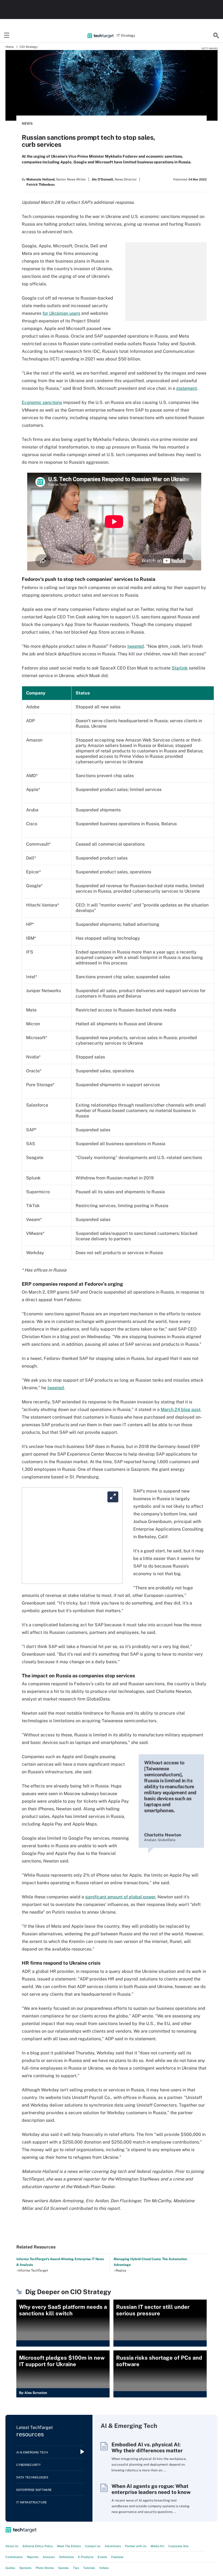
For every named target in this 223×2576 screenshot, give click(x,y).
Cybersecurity (29, 2465)
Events (102, 2557)
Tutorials (89, 2568)
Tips (76, 2568)
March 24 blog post (181, 1410)
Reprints (33, 2557)
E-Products (86, 2557)
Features (117, 2557)
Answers (49, 2557)
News (27, 124)
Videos (104, 2568)
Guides (10, 2568)
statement (187, 388)
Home (10, 47)
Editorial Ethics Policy (38, 2546)
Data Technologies (32, 2477)
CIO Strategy (29, 47)
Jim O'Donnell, (103, 179)
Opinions (25, 2568)
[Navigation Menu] (7, 36)
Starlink (180, 668)
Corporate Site (178, 2546)
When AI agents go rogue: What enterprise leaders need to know (151, 2489)
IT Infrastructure (32, 2502)
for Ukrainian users (61, 313)
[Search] (216, 36)
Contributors (14, 2557)
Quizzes (64, 2568)
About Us (12, 2546)
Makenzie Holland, (41, 179)
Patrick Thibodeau (41, 185)
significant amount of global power (120, 1897)
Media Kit (157, 2546)
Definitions (66, 2557)
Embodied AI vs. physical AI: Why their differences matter (147, 2447)
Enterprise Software (34, 2490)
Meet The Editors (69, 2546)
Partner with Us (136, 2546)
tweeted (136, 646)
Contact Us (93, 2546)
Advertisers (113, 2546)
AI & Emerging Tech (32, 2452)
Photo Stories (45, 2568)
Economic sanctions (42, 402)
